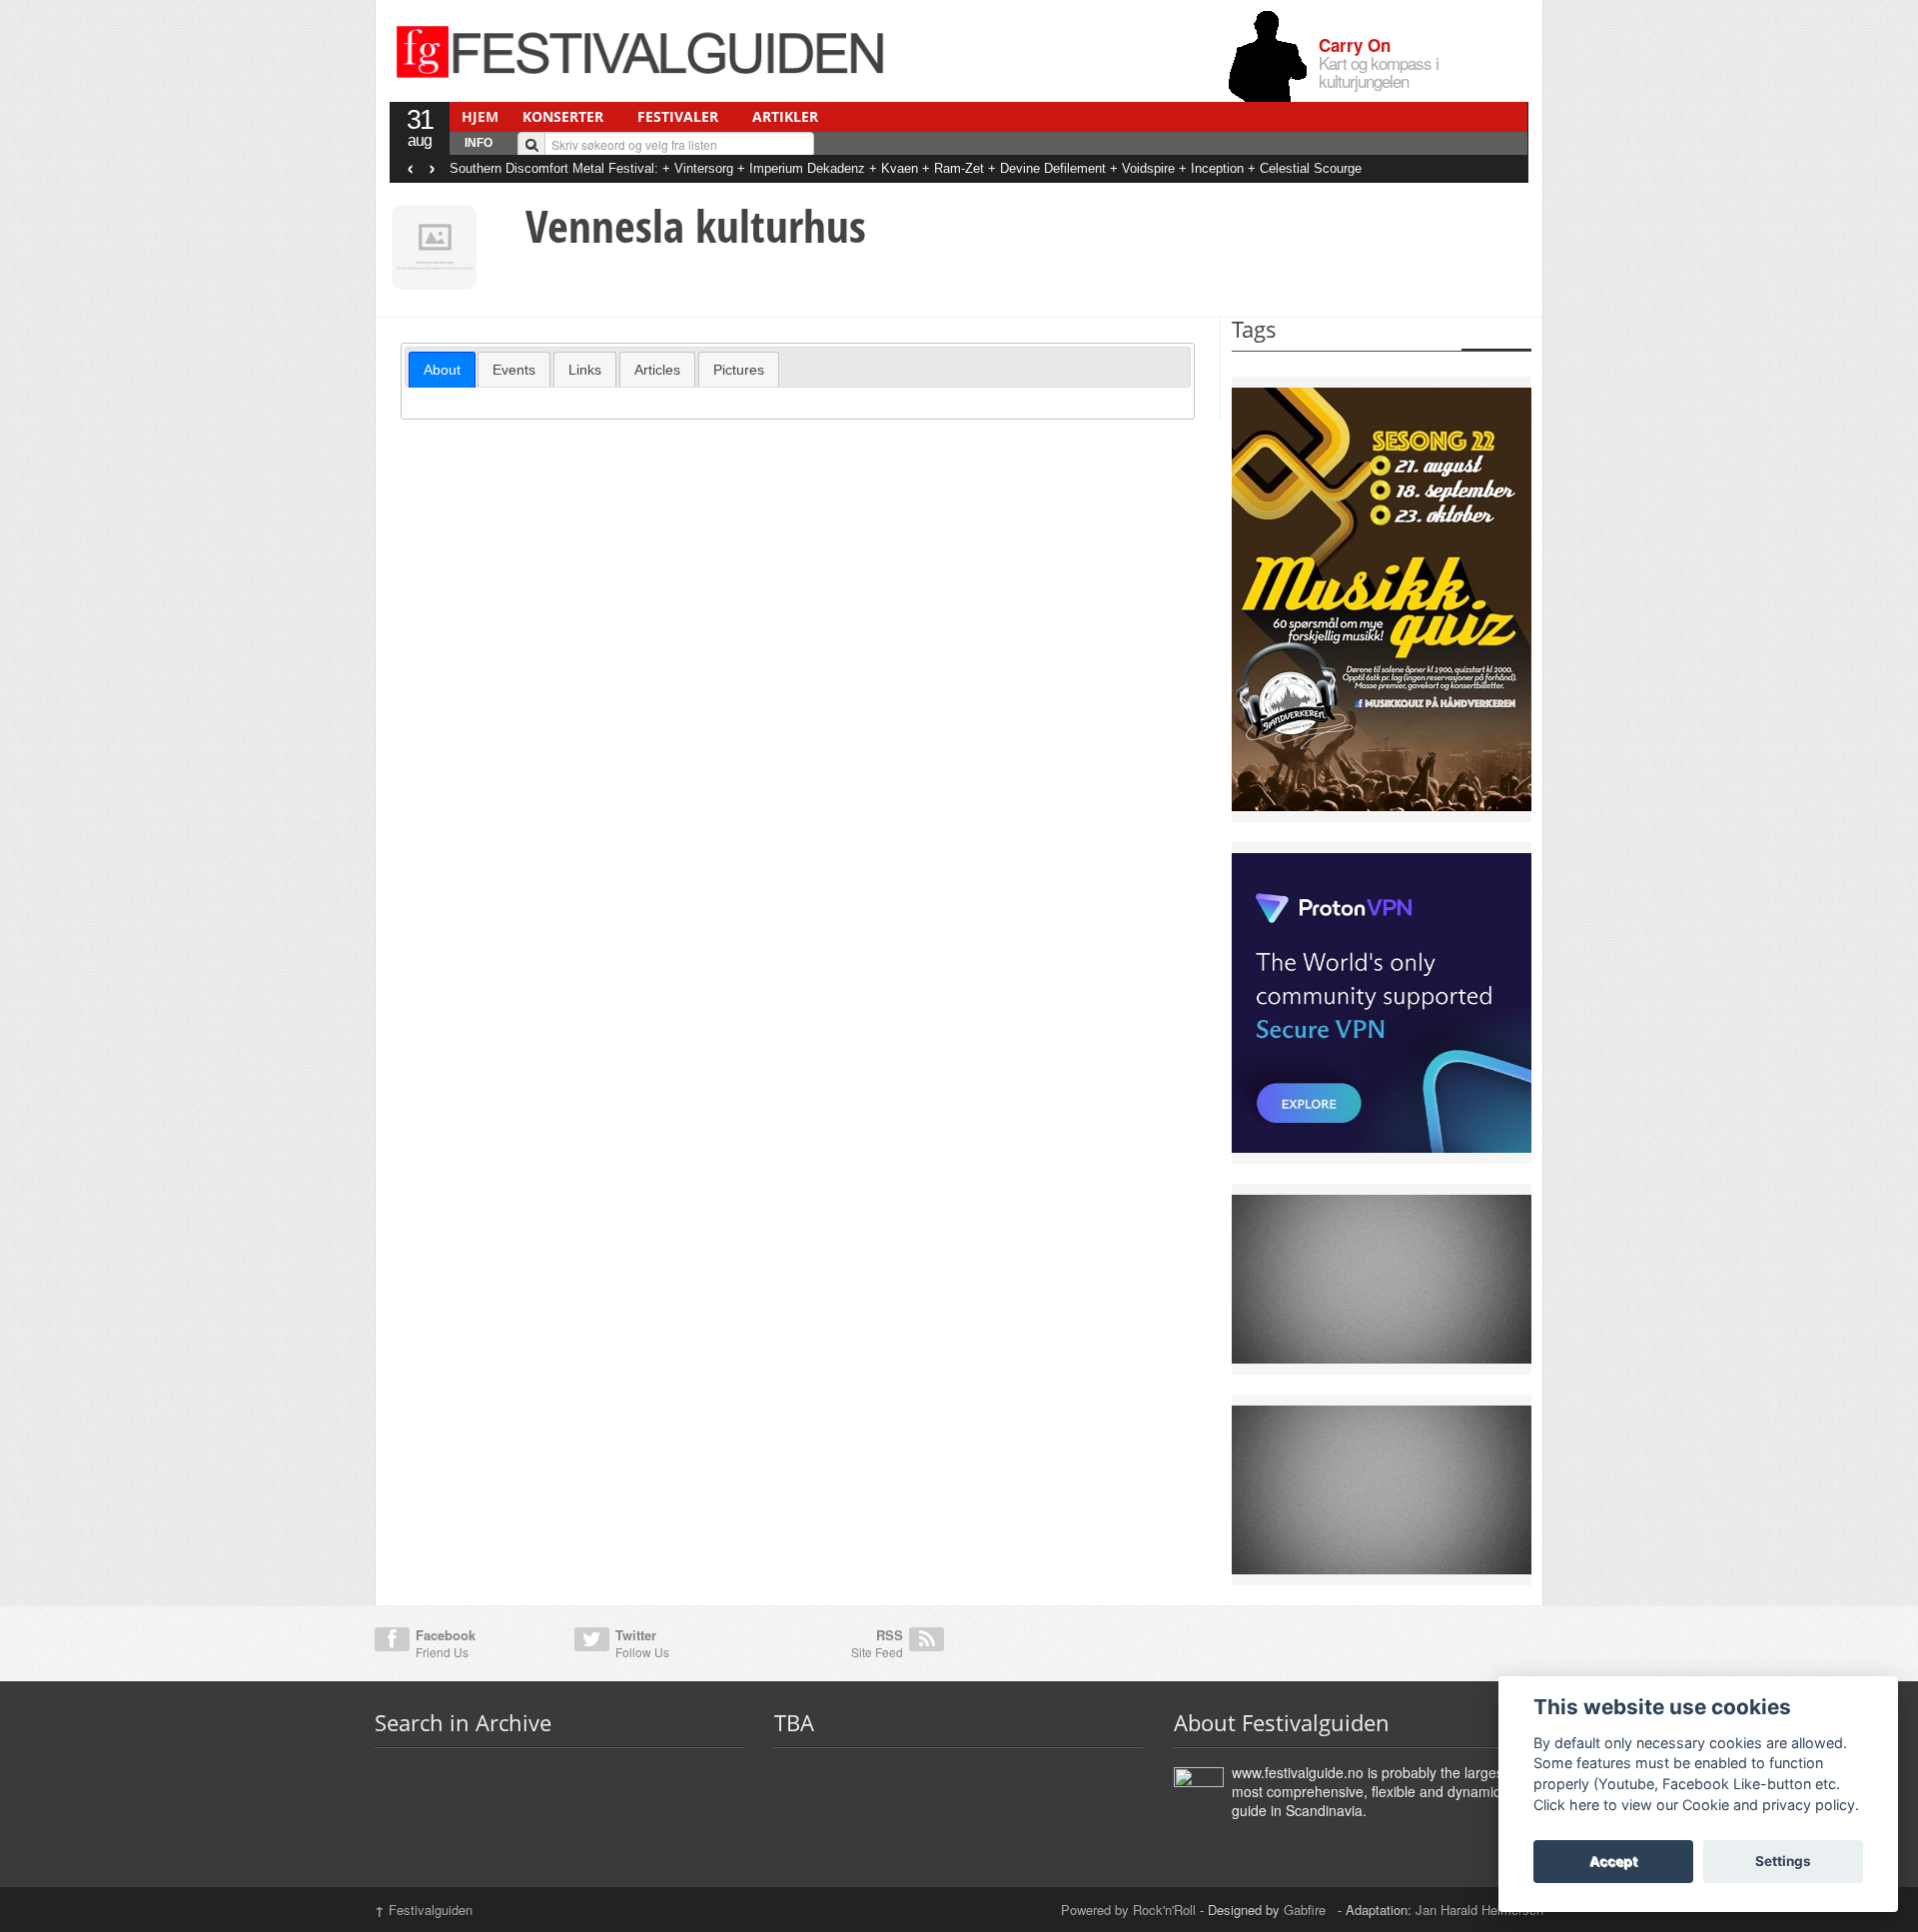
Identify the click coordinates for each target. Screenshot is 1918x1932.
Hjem (480, 116)
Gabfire (1307, 1910)
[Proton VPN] (1382, 1001)
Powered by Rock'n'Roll (1128, 1910)
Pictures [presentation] (739, 370)
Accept (1613, 1861)
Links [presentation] (585, 370)
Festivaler (678, 116)
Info (479, 143)
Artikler (785, 116)
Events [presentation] (514, 370)
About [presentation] (442, 370)
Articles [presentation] (657, 370)
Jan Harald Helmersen (1479, 1910)
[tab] (442, 370)
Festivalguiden (424, 1910)
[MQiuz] (1382, 597)
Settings (1783, 1861)
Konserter (563, 116)
